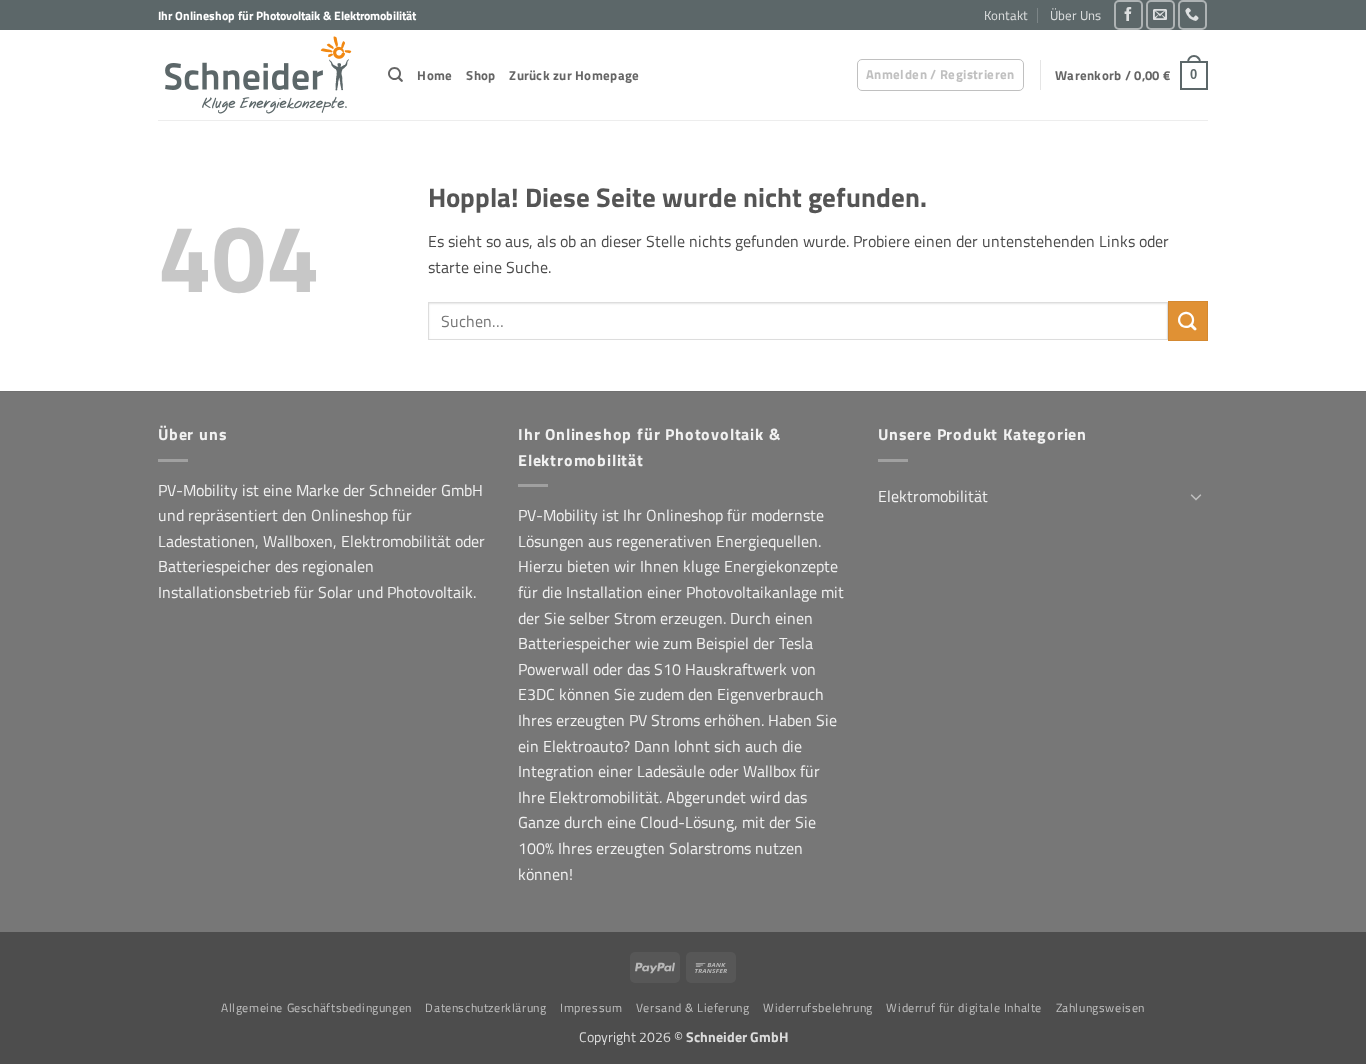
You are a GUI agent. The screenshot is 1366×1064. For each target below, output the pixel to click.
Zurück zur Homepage (574, 75)
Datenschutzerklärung (485, 1007)
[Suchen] (395, 75)
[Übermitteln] (1188, 320)
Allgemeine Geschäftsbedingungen (316, 1007)
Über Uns (1075, 15)
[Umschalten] (1196, 496)
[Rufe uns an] (1192, 14)
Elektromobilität (933, 496)
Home (434, 75)
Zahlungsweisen (1101, 1007)
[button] (940, 75)
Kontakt (1006, 15)
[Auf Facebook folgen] (1128, 14)
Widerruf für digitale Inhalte (964, 1007)
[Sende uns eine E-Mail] (1160, 14)
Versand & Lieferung (693, 1007)
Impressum (591, 1007)
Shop (480, 75)
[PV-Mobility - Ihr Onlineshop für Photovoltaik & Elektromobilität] (258, 75)
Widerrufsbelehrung (818, 1007)
